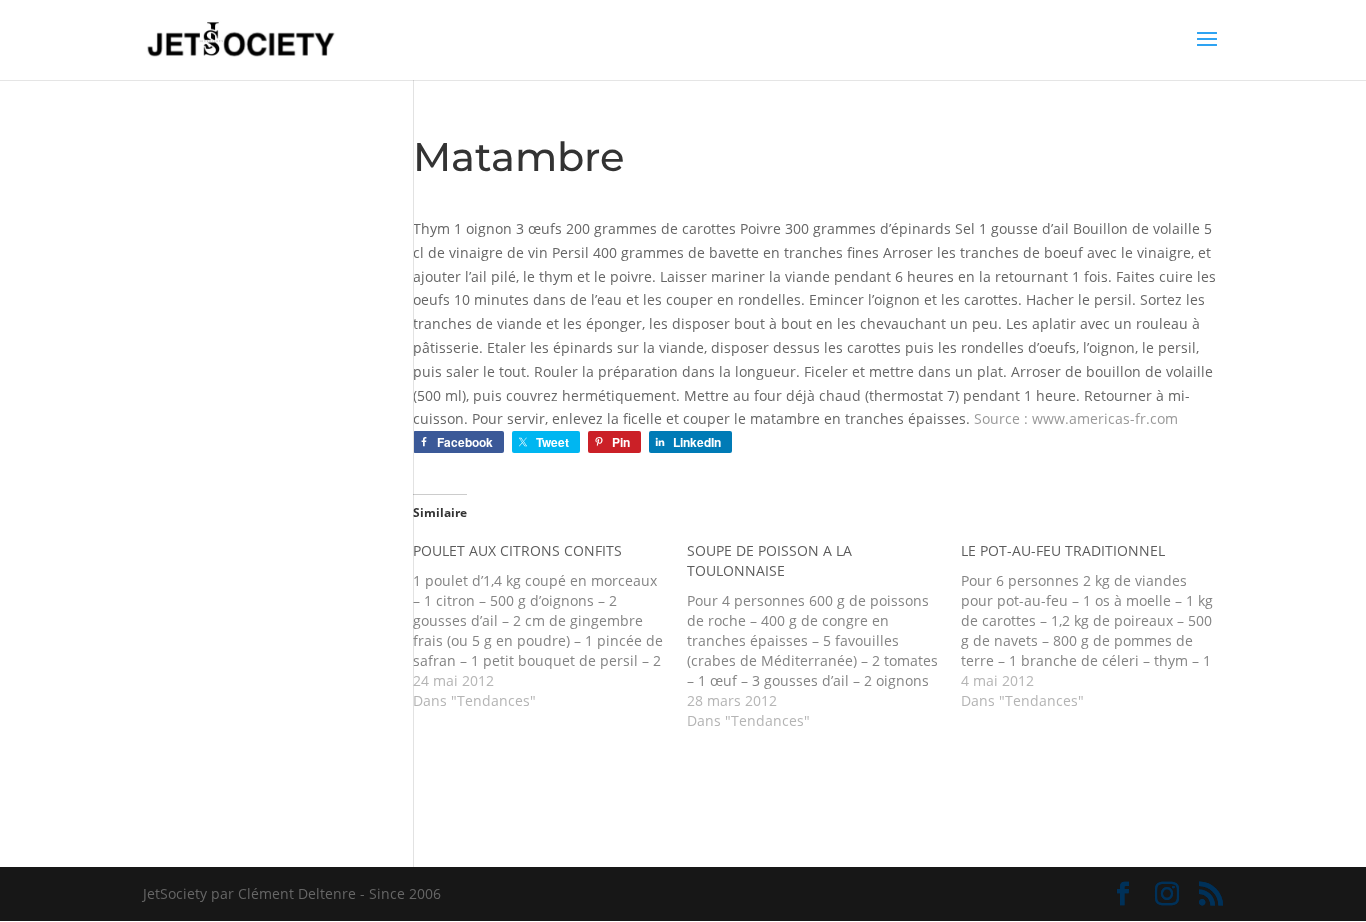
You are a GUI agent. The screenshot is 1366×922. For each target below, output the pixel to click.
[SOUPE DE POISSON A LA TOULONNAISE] (824, 636)
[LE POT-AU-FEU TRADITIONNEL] (1098, 626)
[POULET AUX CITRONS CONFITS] (550, 626)
